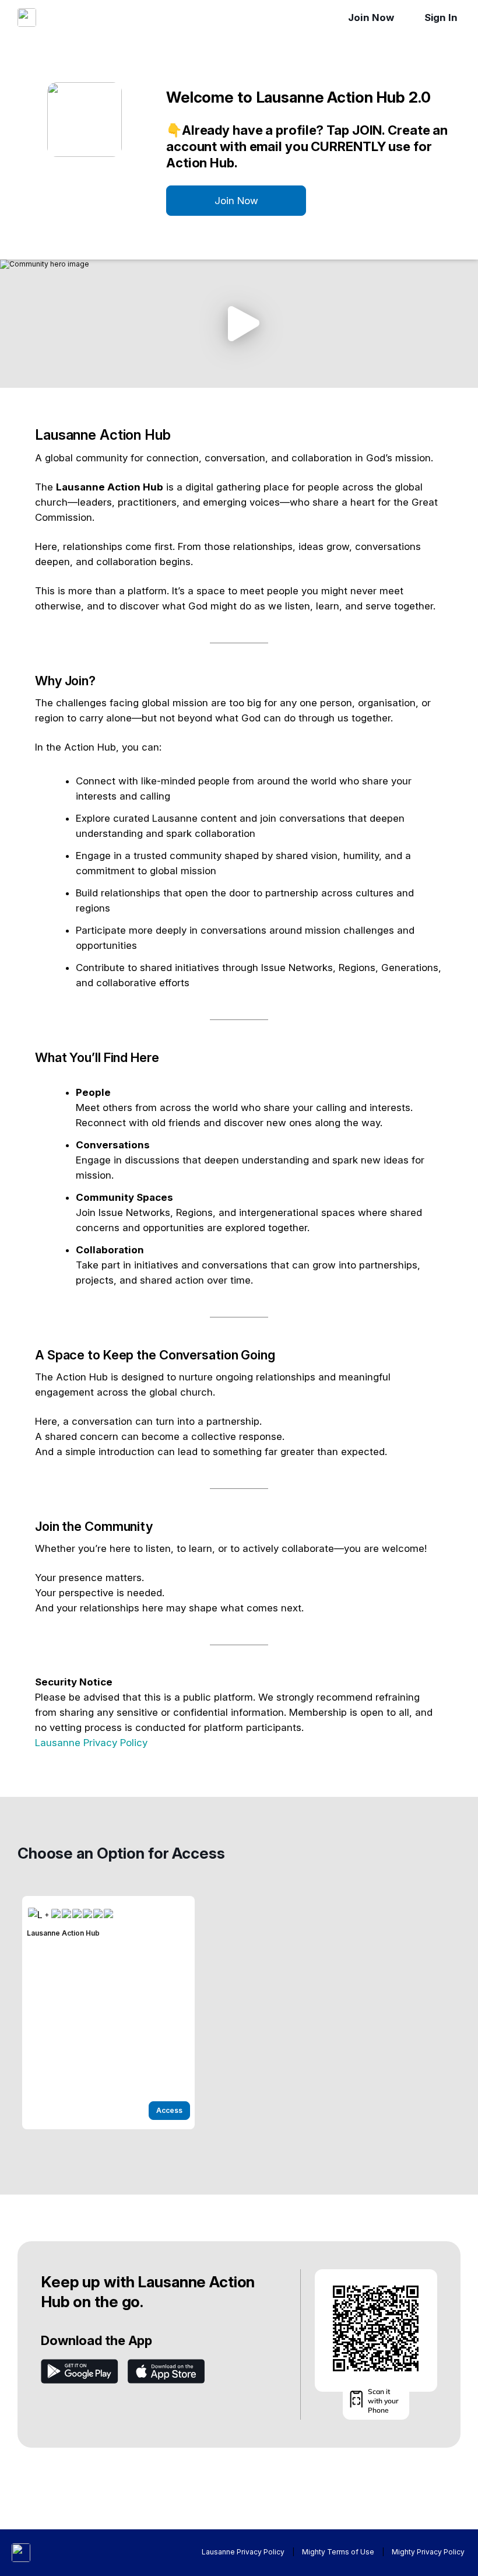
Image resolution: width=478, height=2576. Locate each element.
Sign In (441, 17)
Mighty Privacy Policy (428, 2552)
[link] (108, 2013)
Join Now (371, 17)
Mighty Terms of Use (338, 2552)
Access (169, 2110)
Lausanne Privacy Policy (91, 1743)
